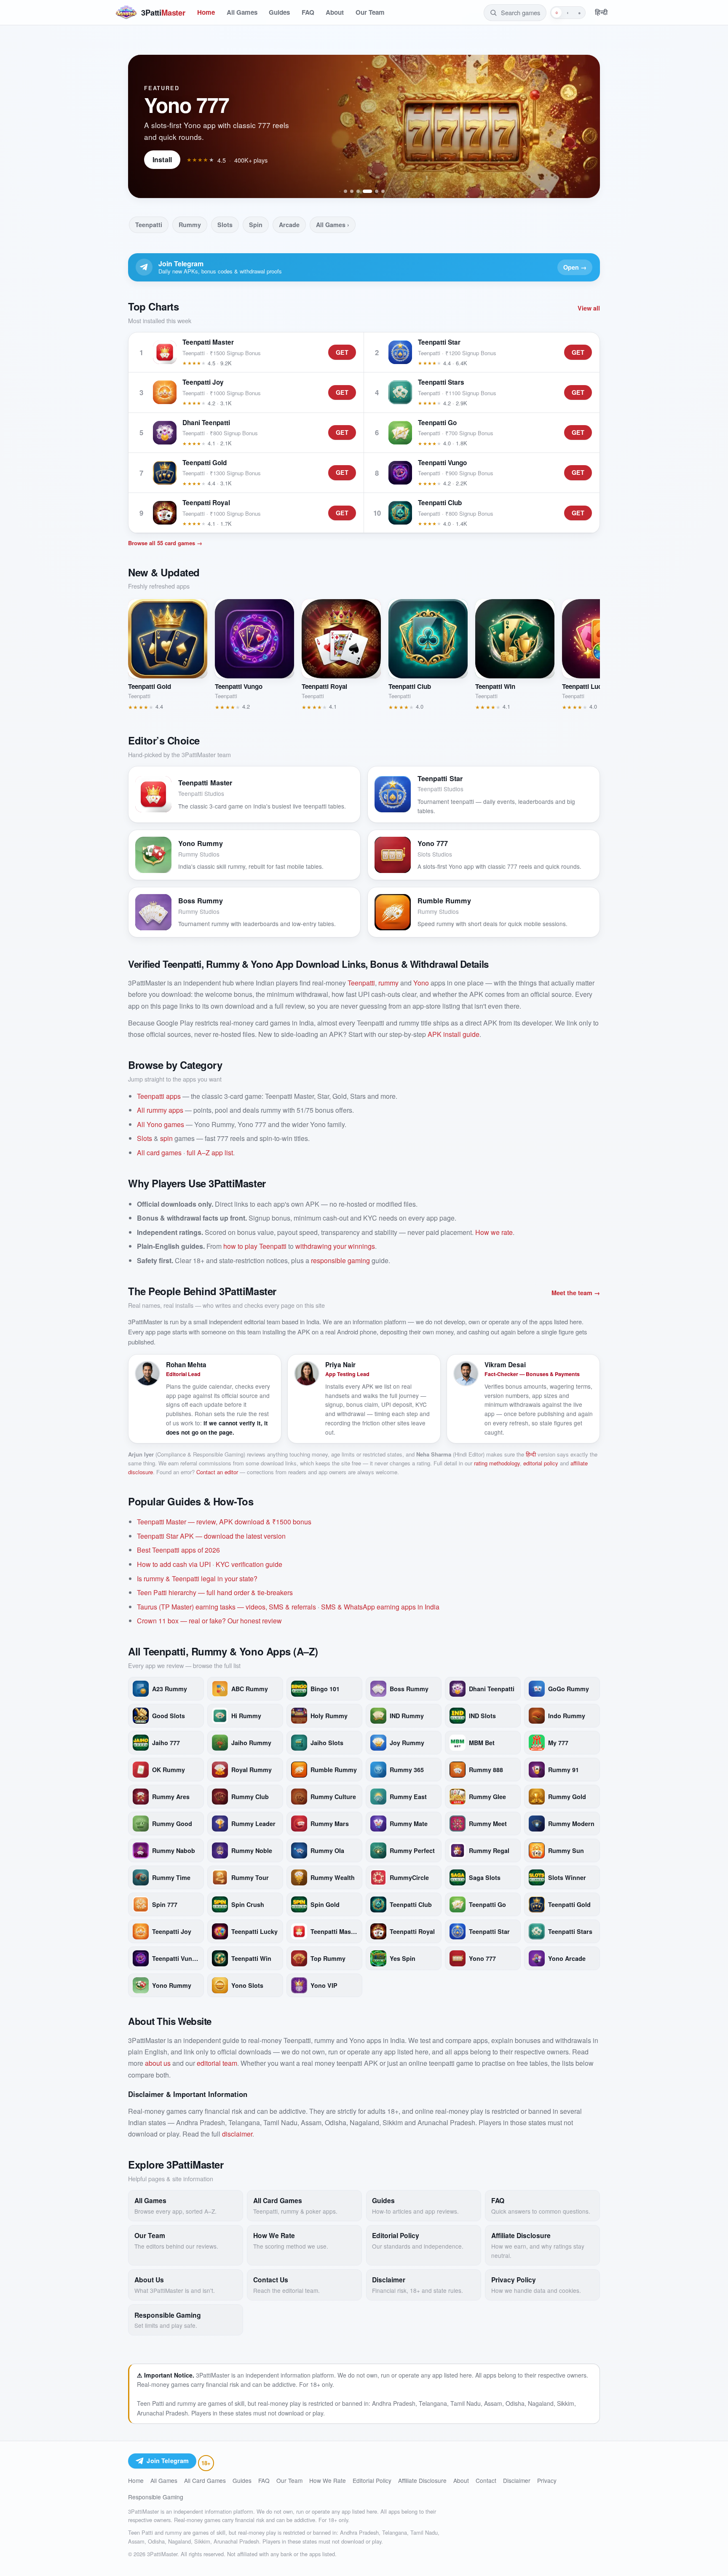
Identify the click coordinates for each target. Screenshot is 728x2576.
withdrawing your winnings (335, 1246)
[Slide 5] (377, 191)
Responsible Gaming (156, 2497)
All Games (242, 12)
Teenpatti (149, 225)
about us (158, 2063)
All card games (159, 1153)
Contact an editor (217, 1472)
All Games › (333, 225)
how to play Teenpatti (255, 1246)
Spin (256, 225)
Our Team (370, 12)
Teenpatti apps (159, 1096)
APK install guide (454, 1034)
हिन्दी (601, 12)
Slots (225, 225)
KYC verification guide (249, 1564)
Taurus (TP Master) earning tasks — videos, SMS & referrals (226, 1607)
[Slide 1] (345, 191)
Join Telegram (168, 2461)
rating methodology (497, 1463)
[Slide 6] (383, 191)
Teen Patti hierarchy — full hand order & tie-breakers (215, 1592)
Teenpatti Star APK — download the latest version (211, 1536)
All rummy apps (160, 1110)
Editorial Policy (372, 2480)
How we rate (494, 1232)
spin (166, 1138)
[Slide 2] (352, 191)
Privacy (547, 2480)
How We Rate (328, 2480)
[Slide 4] (367, 191)
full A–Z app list (210, 1153)
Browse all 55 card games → (165, 543)
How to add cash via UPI (174, 1564)
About (335, 12)
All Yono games (161, 1124)
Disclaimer (517, 2480)
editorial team (217, 2063)
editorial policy (541, 1463)
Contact (486, 2480)
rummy (388, 983)
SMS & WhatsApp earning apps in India (380, 1607)
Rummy (190, 225)
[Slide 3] (358, 191)
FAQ (308, 12)
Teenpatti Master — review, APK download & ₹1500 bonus (224, 1522)
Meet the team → (576, 1293)
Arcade (289, 225)
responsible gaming (340, 1260)
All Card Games (205, 2480)
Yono (421, 983)
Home (206, 12)
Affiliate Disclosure (422, 2480)
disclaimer (237, 2134)
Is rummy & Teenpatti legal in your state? (197, 1579)
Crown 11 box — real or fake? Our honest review (209, 1621)
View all (589, 308)
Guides (279, 12)
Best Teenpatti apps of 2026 (178, 1550)
